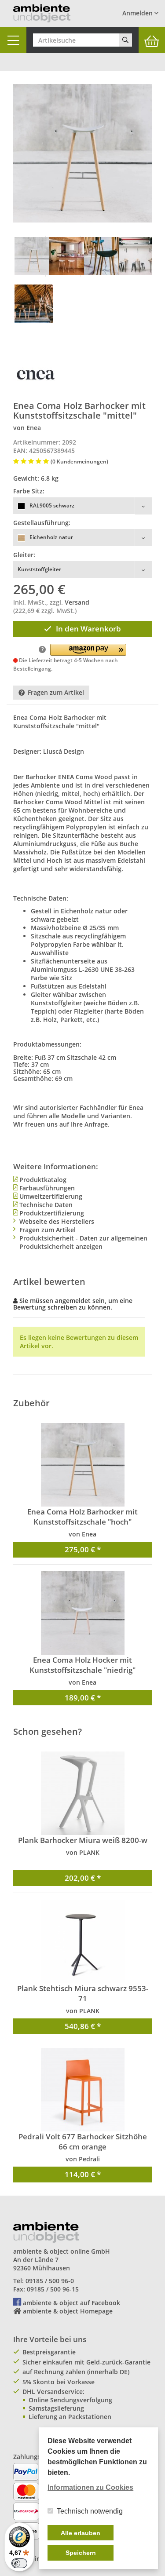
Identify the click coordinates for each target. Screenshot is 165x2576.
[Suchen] (125, 40)
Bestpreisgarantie (49, 2352)
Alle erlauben (81, 2533)
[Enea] (35, 374)
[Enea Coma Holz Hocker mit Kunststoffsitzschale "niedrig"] (82, 1613)
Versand (77, 602)
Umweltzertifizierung (51, 1196)
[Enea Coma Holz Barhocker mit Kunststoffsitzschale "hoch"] (82, 1465)
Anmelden (138, 13)
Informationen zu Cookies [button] (90, 2487)
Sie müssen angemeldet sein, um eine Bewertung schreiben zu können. (73, 1304)
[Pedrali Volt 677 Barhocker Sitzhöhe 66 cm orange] (82, 2090)
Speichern (81, 2553)
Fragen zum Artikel (56, 692)
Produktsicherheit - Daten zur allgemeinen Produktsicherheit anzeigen (83, 1242)
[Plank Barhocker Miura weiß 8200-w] (82, 1793)
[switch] (19, 2563)
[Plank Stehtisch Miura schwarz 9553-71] (82, 1941)
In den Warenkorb (88, 629)
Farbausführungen (47, 1188)
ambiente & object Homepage (68, 2311)
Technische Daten (46, 1205)
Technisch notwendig (90, 2511)
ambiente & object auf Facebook (71, 2303)
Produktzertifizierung (52, 1213)
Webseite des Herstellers (57, 1221)
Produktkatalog (43, 1180)
